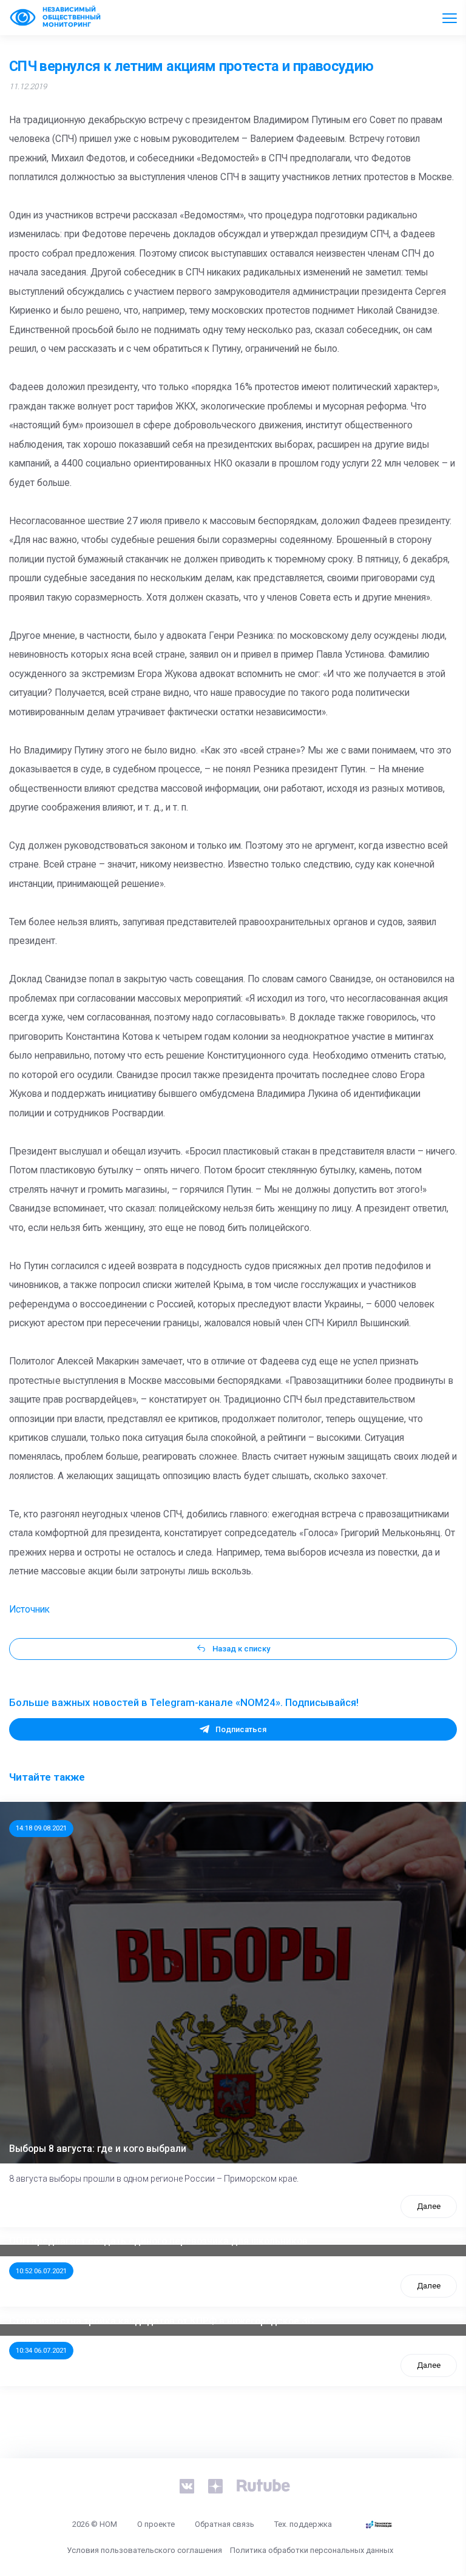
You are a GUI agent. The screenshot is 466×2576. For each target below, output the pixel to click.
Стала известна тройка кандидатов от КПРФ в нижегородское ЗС (161, 2321)
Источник (29, 1610)
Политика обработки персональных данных (312, 2550)
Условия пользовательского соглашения (144, 2550)
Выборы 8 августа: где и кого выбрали (98, 2149)
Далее (429, 2206)
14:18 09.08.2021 (41, 1828)
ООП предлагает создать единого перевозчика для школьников (158, 2241)
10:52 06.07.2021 (41, 2271)
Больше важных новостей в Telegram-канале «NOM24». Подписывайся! (184, 1702)
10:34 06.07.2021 (41, 2350)
